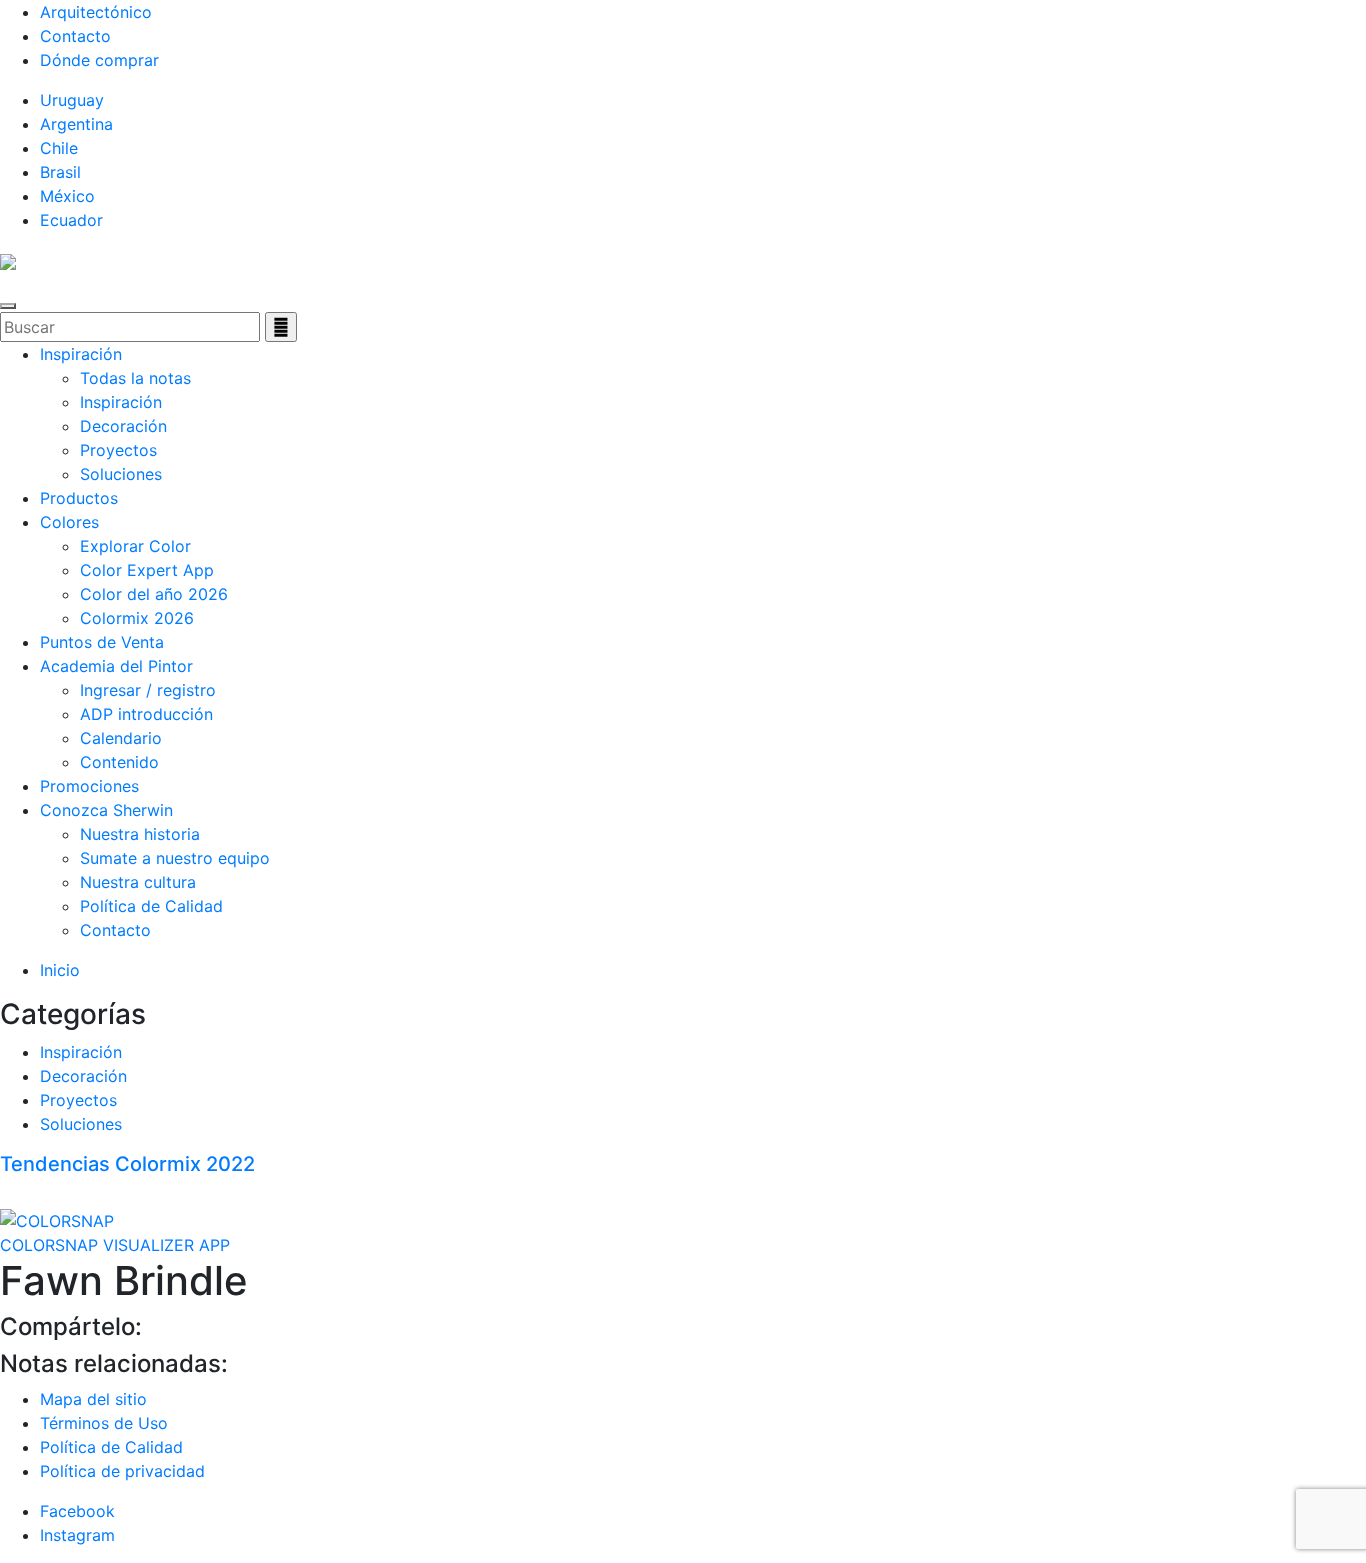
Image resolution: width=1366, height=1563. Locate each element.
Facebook (77, 1511)
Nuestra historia (140, 834)
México (67, 196)
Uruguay (72, 100)
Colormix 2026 (137, 618)
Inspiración (81, 354)
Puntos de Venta (102, 642)
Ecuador (71, 220)
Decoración (123, 426)
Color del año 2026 (154, 594)
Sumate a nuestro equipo (175, 858)
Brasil (60, 172)
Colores (69, 522)
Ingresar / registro (148, 690)
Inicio (60, 970)
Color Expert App (147, 570)
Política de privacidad (122, 1471)
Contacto (75, 36)
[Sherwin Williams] (8, 260)
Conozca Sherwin (106, 810)
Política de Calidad (151, 906)
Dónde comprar (99, 60)
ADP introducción (146, 714)
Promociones (89, 786)
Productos (79, 498)
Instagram (77, 1535)
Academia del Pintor (116, 666)
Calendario (121, 738)
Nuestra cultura (138, 882)
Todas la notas (135, 378)
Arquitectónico (96, 12)
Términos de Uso (104, 1423)
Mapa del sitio (93, 1399)
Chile (59, 148)
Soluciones (121, 474)
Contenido (119, 762)
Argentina (76, 124)
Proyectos (118, 450)
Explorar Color (135, 546)
